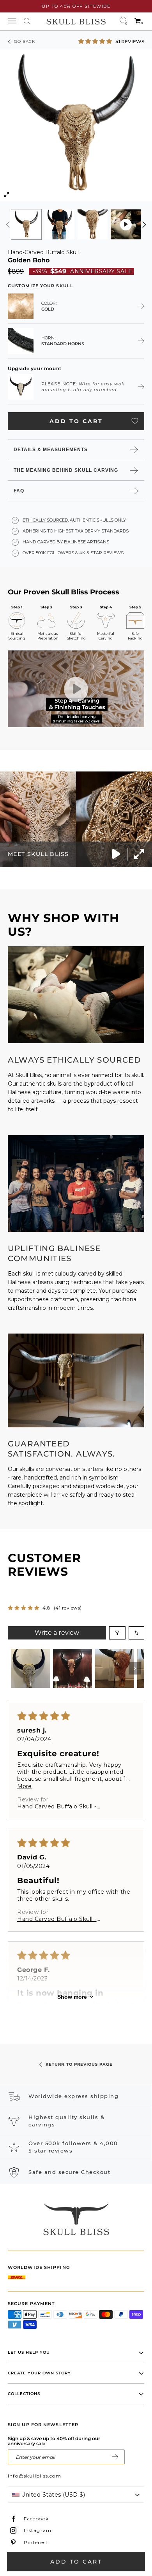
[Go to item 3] (115, 1668)
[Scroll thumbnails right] (135, 1668)
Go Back (25, 41)
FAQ (19, 491)
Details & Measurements (51, 450)
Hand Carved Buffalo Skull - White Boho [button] (57, 1919)
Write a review (57, 1633)
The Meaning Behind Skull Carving (66, 470)
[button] (96, 41)
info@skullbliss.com (34, 2476)
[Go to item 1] (30, 1668)
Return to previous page (79, 2064)
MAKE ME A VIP (115, 2457)
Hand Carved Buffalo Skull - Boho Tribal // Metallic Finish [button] (58, 1806)
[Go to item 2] (72, 1668)
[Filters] (117, 1633)
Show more (72, 1997)
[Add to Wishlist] (135, 421)
